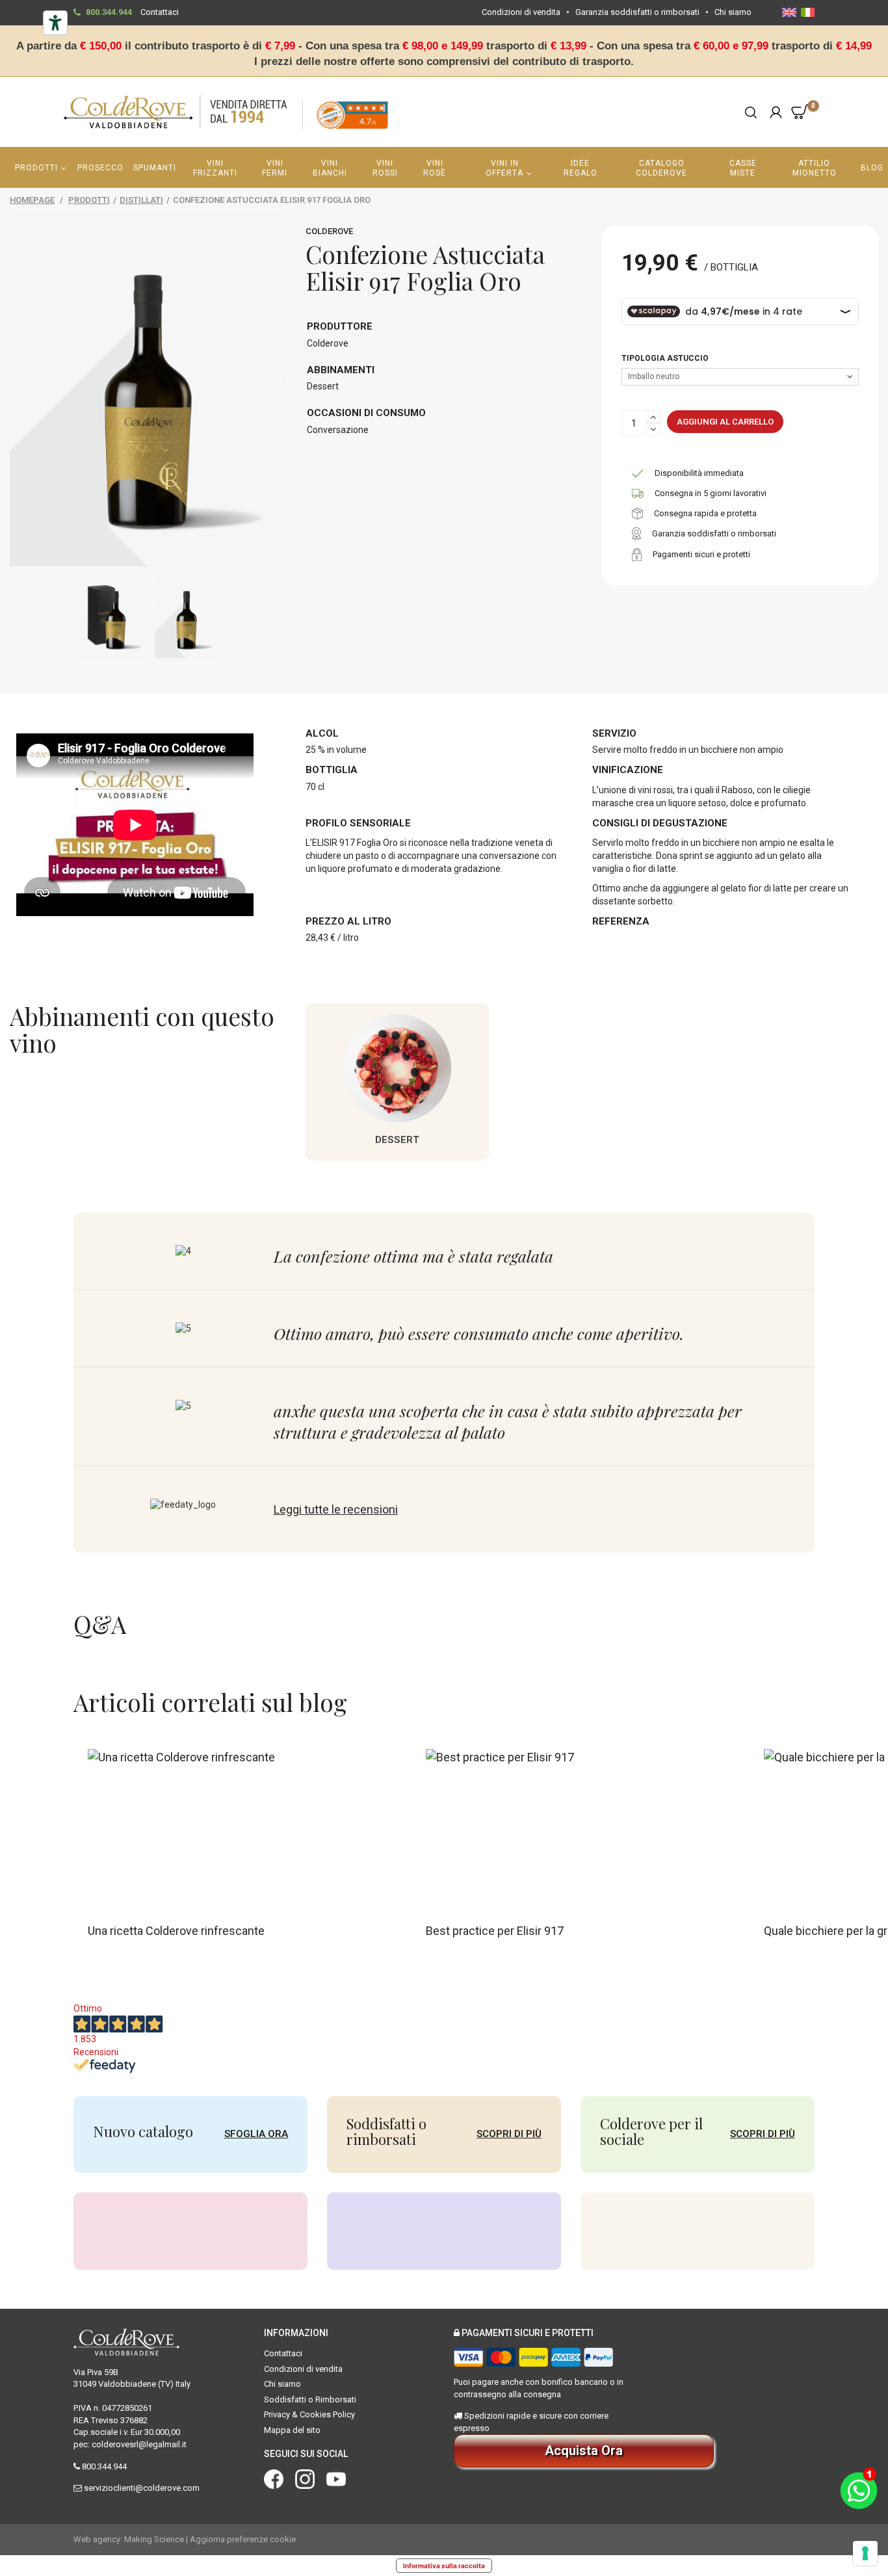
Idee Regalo (581, 168)
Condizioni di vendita (521, 12)
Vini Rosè (435, 168)
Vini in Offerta (504, 168)
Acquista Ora (584, 2451)
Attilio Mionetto (815, 168)
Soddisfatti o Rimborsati (310, 2399)
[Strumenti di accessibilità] (55, 23)
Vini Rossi (385, 168)
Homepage (32, 200)
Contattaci (160, 12)
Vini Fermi (275, 168)
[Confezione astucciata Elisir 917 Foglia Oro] (113, 617)
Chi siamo (733, 12)
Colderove (329, 231)
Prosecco (100, 168)
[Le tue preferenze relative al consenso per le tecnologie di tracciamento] (865, 2553)
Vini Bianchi (330, 168)
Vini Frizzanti (215, 168)
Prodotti (36, 168)
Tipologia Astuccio (666, 358)
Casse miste (743, 168)
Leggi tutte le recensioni (336, 1509)
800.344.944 (109, 12)
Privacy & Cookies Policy (309, 2414)
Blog (872, 168)
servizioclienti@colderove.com (142, 2488)
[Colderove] (176, 112)
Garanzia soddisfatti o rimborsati (637, 12)
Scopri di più (509, 2134)
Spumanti (155, 168)
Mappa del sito (292, 2430)
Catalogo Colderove (661, 168)
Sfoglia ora (256, 2134)
